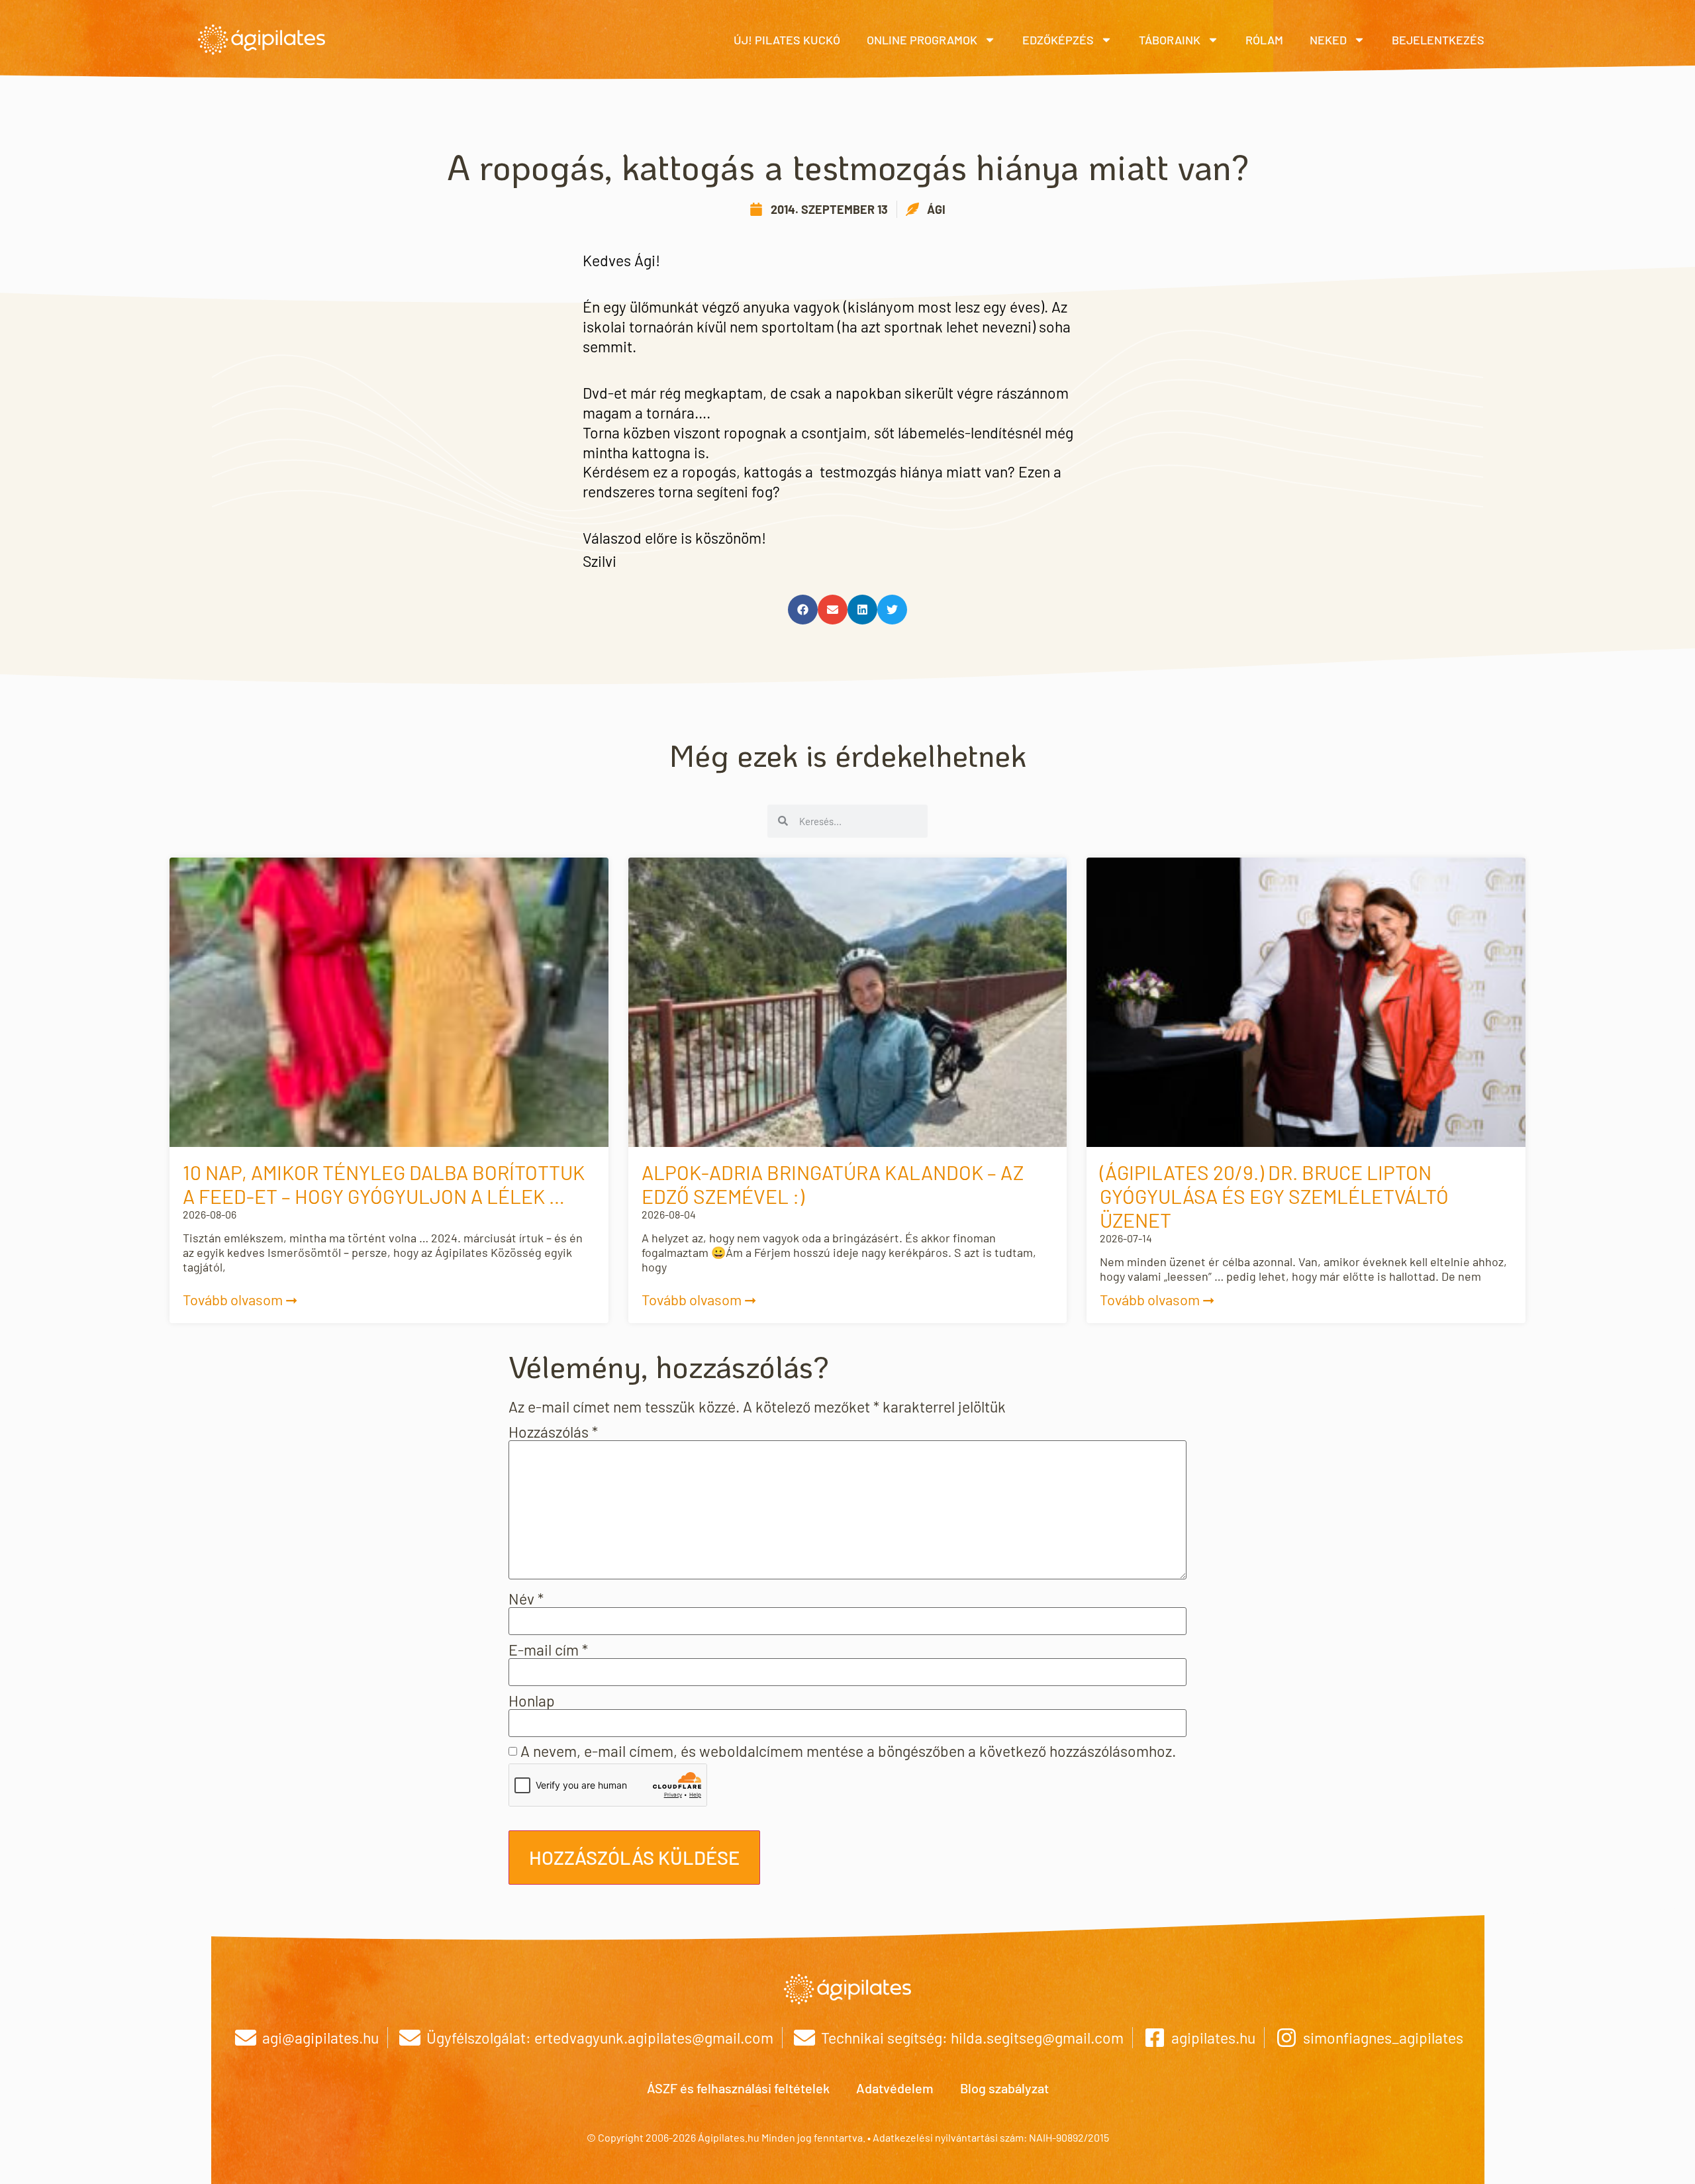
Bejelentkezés (1438, 40)
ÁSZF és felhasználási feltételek (738, 2088)
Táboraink (1170, 40)
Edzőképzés (1058, 40)
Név (526, 1599)
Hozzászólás (553, 1432)
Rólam (1264, 40)
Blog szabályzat (1004, 2088)
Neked (1328, 40)
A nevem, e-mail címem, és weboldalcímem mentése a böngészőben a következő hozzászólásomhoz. (848, 1751)
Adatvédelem (895, 2088)
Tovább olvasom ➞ (240, 1299)
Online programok (922, 40)
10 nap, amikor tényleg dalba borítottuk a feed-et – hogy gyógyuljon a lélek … (384, 1184)
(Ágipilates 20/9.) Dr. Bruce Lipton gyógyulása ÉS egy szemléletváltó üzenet (1274, 1196)
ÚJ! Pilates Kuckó (787, 40)
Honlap (532, 1701)
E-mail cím (548, 1650)
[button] (803, 610)
